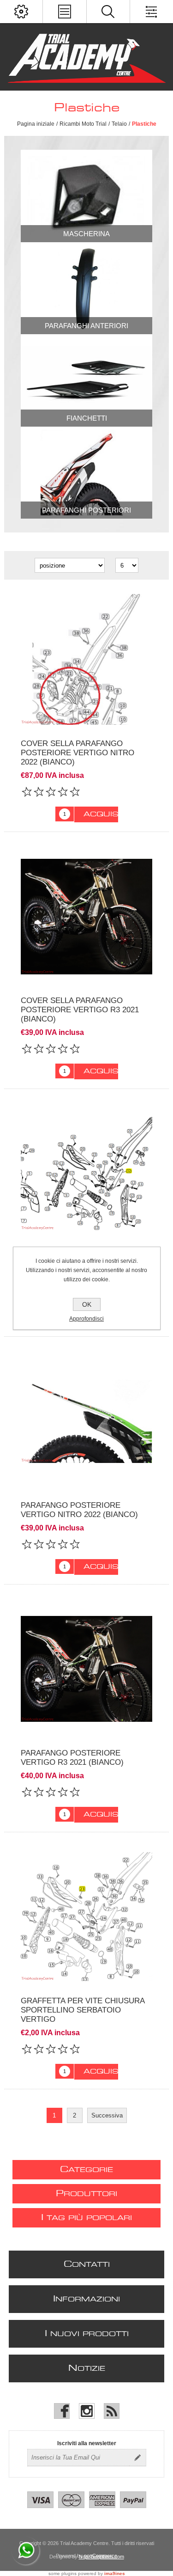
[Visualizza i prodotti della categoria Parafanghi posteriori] (86, 473)
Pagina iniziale (36, 124)
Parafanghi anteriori (86, 326)
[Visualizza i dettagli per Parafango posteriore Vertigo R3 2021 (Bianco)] (86, 1669)
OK (87, 1304)
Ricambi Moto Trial (83, 124)
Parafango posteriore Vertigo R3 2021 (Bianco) (72, 1758)
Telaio (119, 124)
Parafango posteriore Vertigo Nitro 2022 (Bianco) (79, 1510)
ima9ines (115, 2573)
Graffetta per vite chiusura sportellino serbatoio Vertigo (83, 2010)
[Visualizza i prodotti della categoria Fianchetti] (86, 380)
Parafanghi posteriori (86, 510)
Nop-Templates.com (101, 2557)
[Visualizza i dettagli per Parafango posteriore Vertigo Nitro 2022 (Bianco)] (86, 1421)
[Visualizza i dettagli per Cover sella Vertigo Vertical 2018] (86, 1173)
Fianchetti (87, 418)
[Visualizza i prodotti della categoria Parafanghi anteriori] (86, 288)
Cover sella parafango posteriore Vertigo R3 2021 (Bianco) (80, 1010)
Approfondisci (86, 1319)
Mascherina (86, 234)
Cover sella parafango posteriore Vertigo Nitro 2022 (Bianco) (78, 753)
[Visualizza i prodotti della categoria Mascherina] (86, 196)
